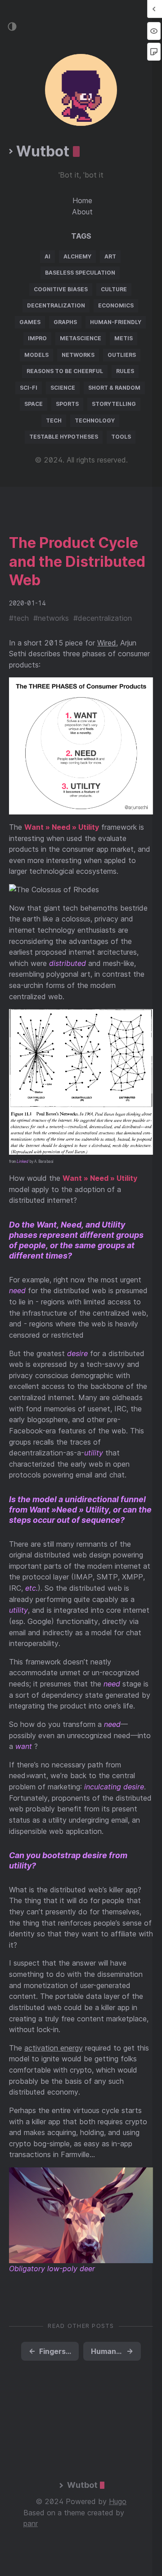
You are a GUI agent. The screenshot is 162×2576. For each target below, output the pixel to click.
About (82, 212)
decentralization (56, 305)
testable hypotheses (64, 437)
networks (78, 355)
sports (67, 404)
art (110, 256)
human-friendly (116, 322)
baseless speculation (80, 273)
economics (116, 305)
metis (124, 338)
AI (47, 256)
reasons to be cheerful (65, 371)
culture (114, 289)
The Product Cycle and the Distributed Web (77, 561)
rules (125, 371)
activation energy (54, 2048)
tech (54, 420)
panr (31, 2523)
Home (82, 200)
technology (95, 420)
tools (121, 437)
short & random (114, 388)
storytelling (114, 404)
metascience (81, 338)
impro (37, 338)
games (30, 322)
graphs (65, 322)
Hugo (118, 2501)
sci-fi (29, 388)
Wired (107, 643)
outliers (122, 355)
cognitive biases (61, 289)
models (36, 355)
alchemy (77, 256)
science (63, 388)
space (34, 404)
